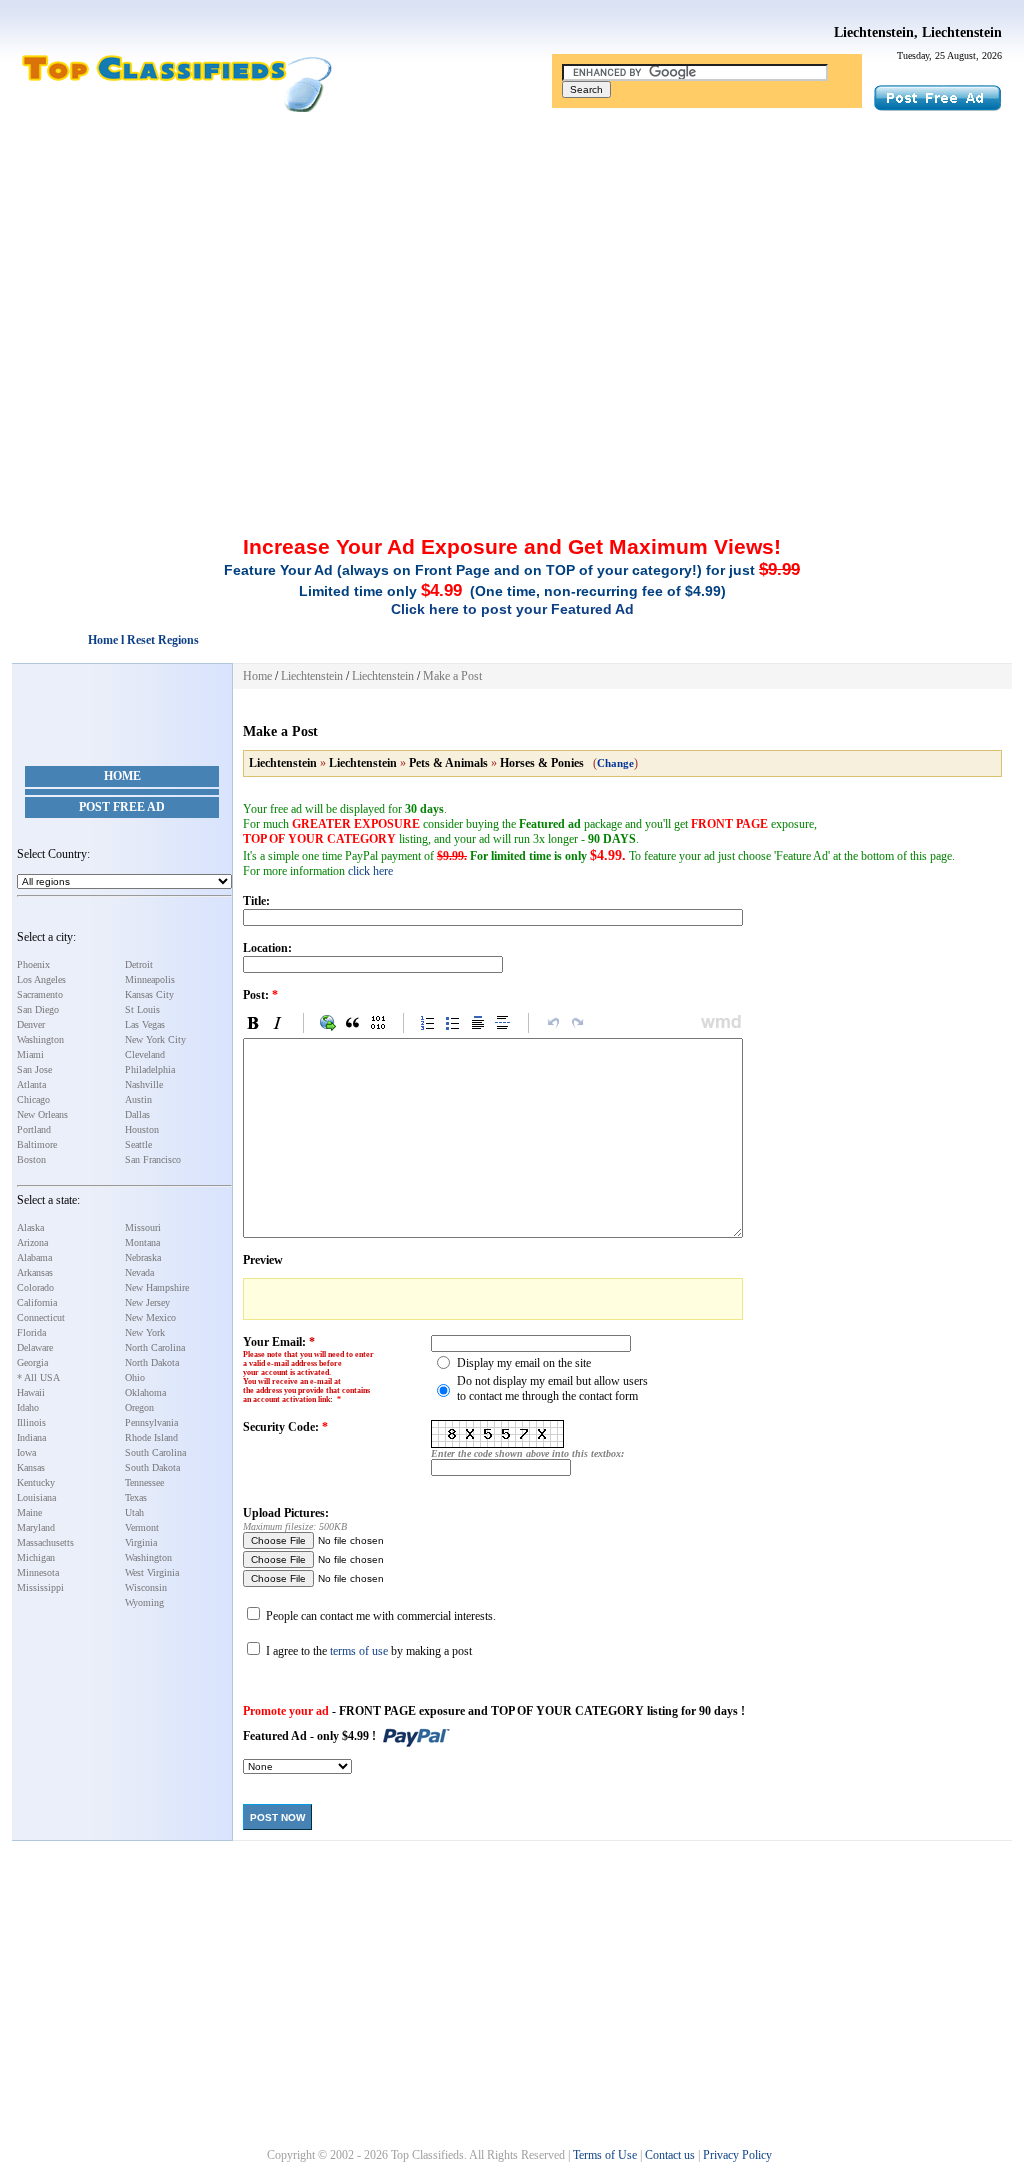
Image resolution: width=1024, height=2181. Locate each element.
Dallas (137, 1114)
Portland (34, 1129)
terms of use (359, 1651)
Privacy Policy (737, 2155)
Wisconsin (146, 1587)
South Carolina (155, 1452)
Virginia (141, 1542)
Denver (31, 1024)
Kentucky (36, 1482)
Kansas (31, 1467)
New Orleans (42, 1114)
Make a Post (452, 676)
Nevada (139, 1272)
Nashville (144, 1084)
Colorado (35, 1287)
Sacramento (40, 994)
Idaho (28, 1407)
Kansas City (149, 994)
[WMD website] (718, 1023)
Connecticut (41, 1317)
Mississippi (40, 1587)
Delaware (35, 1347)
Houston (142, 1129)
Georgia (32, 1362)
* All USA (38, 1377)
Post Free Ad (122, 807)
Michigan (36, 1557)
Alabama (34, 1257)
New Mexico (150, 1317)
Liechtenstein (312, 676)
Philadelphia (150, 1069)
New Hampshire (157, 1287)
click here (370, 871)
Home (122, 776)
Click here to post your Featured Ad (512, 609)
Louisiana (36, 1497)
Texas (136, 1497)
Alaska (30, 1227)
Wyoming (144, 1602)
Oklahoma (145, 1392)
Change (615, 763)
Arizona (32, 1242)
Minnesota (38, 1572)
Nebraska (143, 1257)
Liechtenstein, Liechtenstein (918, 32)
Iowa (26, 1452)
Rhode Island (151, 1437)
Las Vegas (145, 1024)
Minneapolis (150, 979)
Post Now (277, 1817)
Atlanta (31, 1084)
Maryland (36, 1527)
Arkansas (35, 1272)
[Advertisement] (512, 263)
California (37, 1302)
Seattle (138, 1144)
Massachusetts (45, 1542)
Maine (29, 1512)
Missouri (143, 1227)
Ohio (135, 1377)
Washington (40, 1039)
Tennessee (144, 1482)
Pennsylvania (151, 1422)
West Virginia (152, 1572)
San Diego (38, 1009)
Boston (31, 1159)
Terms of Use (605, 2155)
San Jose (34, 1069)
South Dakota (152, 1467)
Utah (134, 1512)
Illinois (31, 1422)
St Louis (142, 1009)
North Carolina (155, 1347)
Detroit (139, 964)
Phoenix (33, 964)
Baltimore (37, 1144)
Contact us (670, 2155)
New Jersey (147, 1302)
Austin (138, 1099)
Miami (30, 1054)
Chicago (33, 1099)
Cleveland (145, 1054)
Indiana (31, 1437)
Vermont (142, 1527)
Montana (142, 1242)
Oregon (139, 1407)
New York (145, 1332)
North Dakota (152, 1362)
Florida (31, 1332)
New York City (155, 1039)
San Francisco (153, 1159)
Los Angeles (41, 979)
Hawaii (31, 1392)
